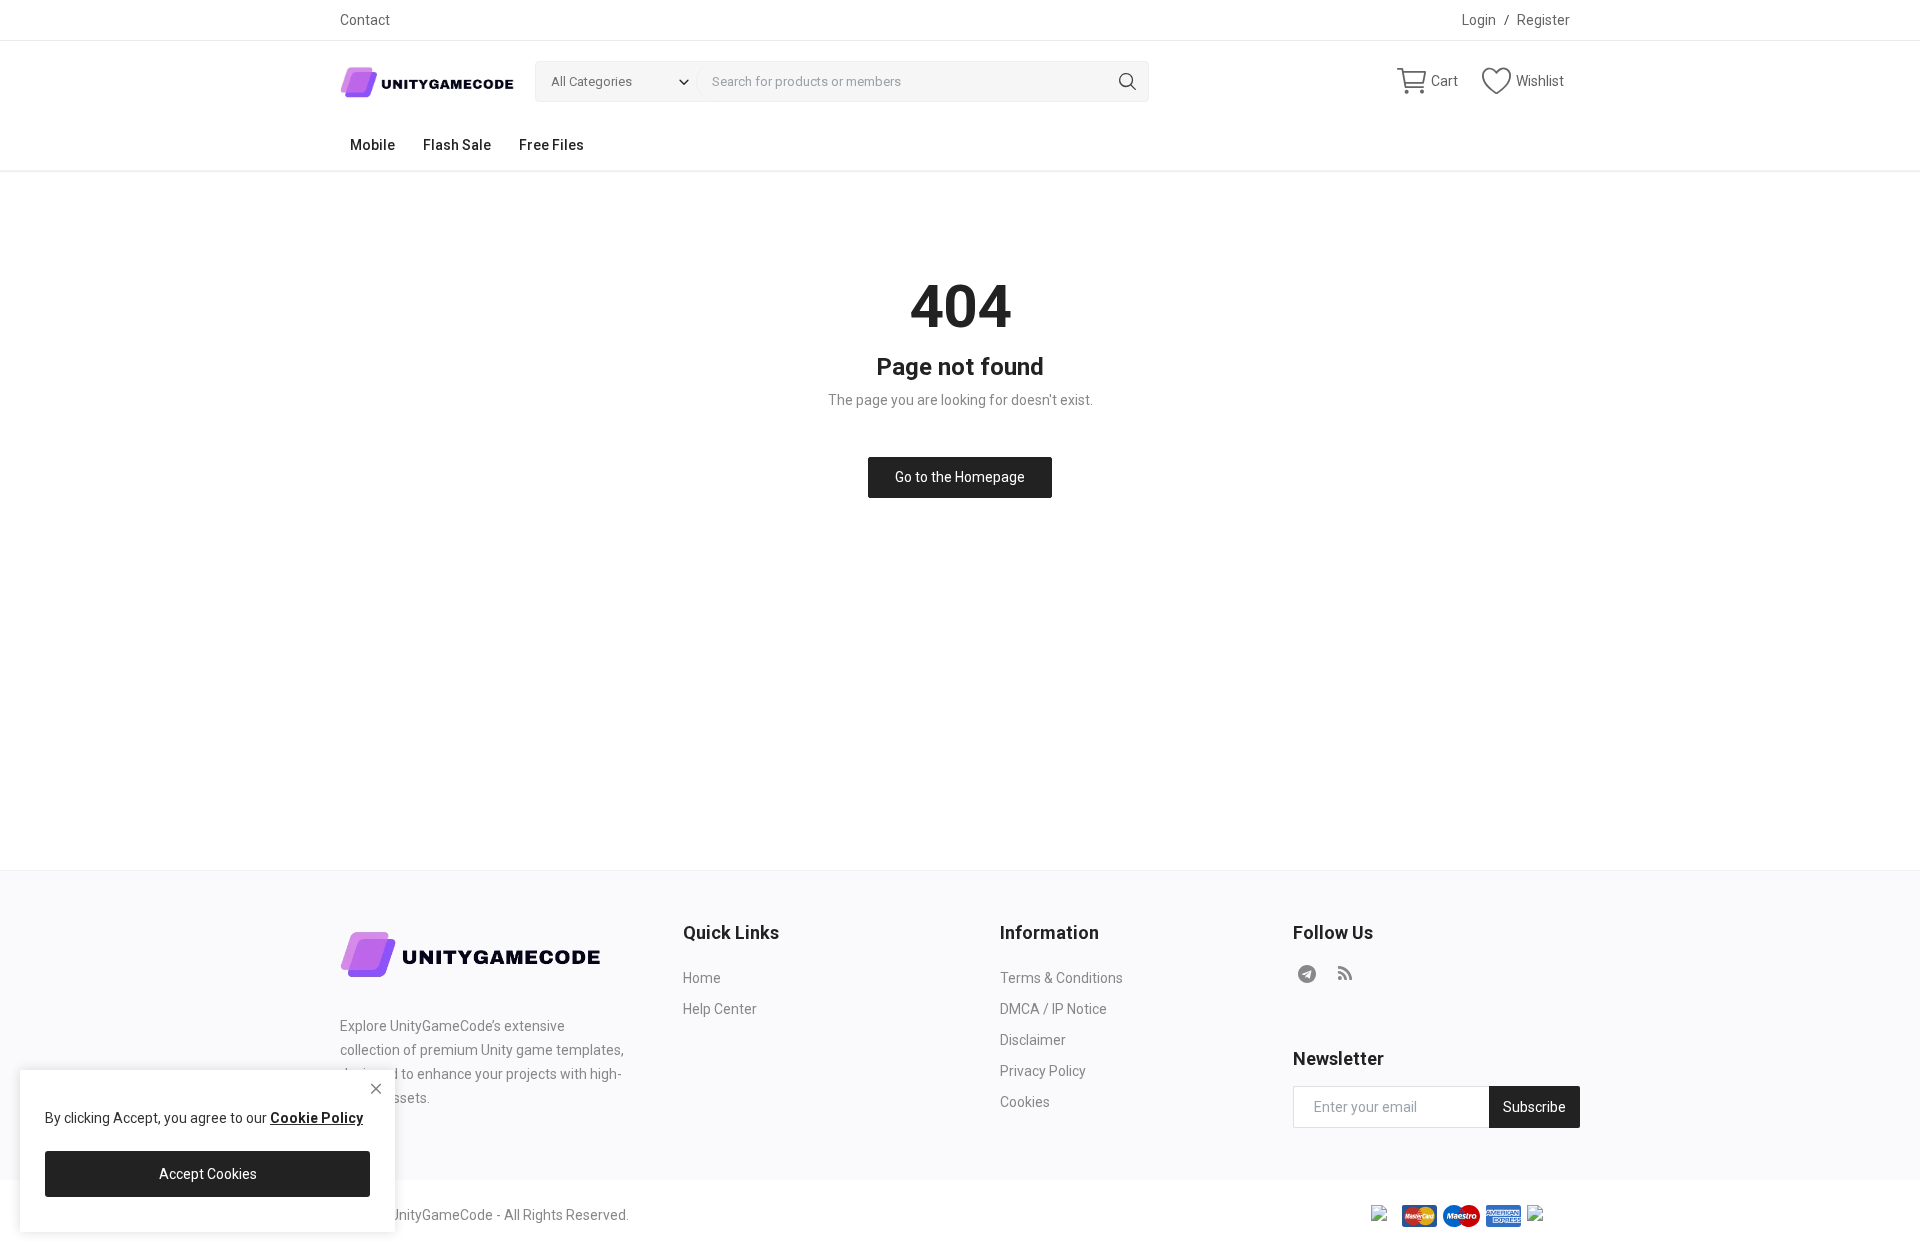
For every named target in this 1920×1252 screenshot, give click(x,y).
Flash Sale (457, 145)
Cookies (1025, 1102)
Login (1479, 20)
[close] (376, 1089)
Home (702, 978)
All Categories (591, 81)
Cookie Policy (316, 1118)
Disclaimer (1033, 1040)
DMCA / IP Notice (1053, 1009)
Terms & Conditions (1061, 978)
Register (1543, 20)
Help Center (720, 1009)
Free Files (551, 145)
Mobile (372, 145)
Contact (365, 20)
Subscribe (1534, 1107)
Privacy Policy (1043, 1071)
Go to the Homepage (960, 477)
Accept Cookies (208, 1174)
